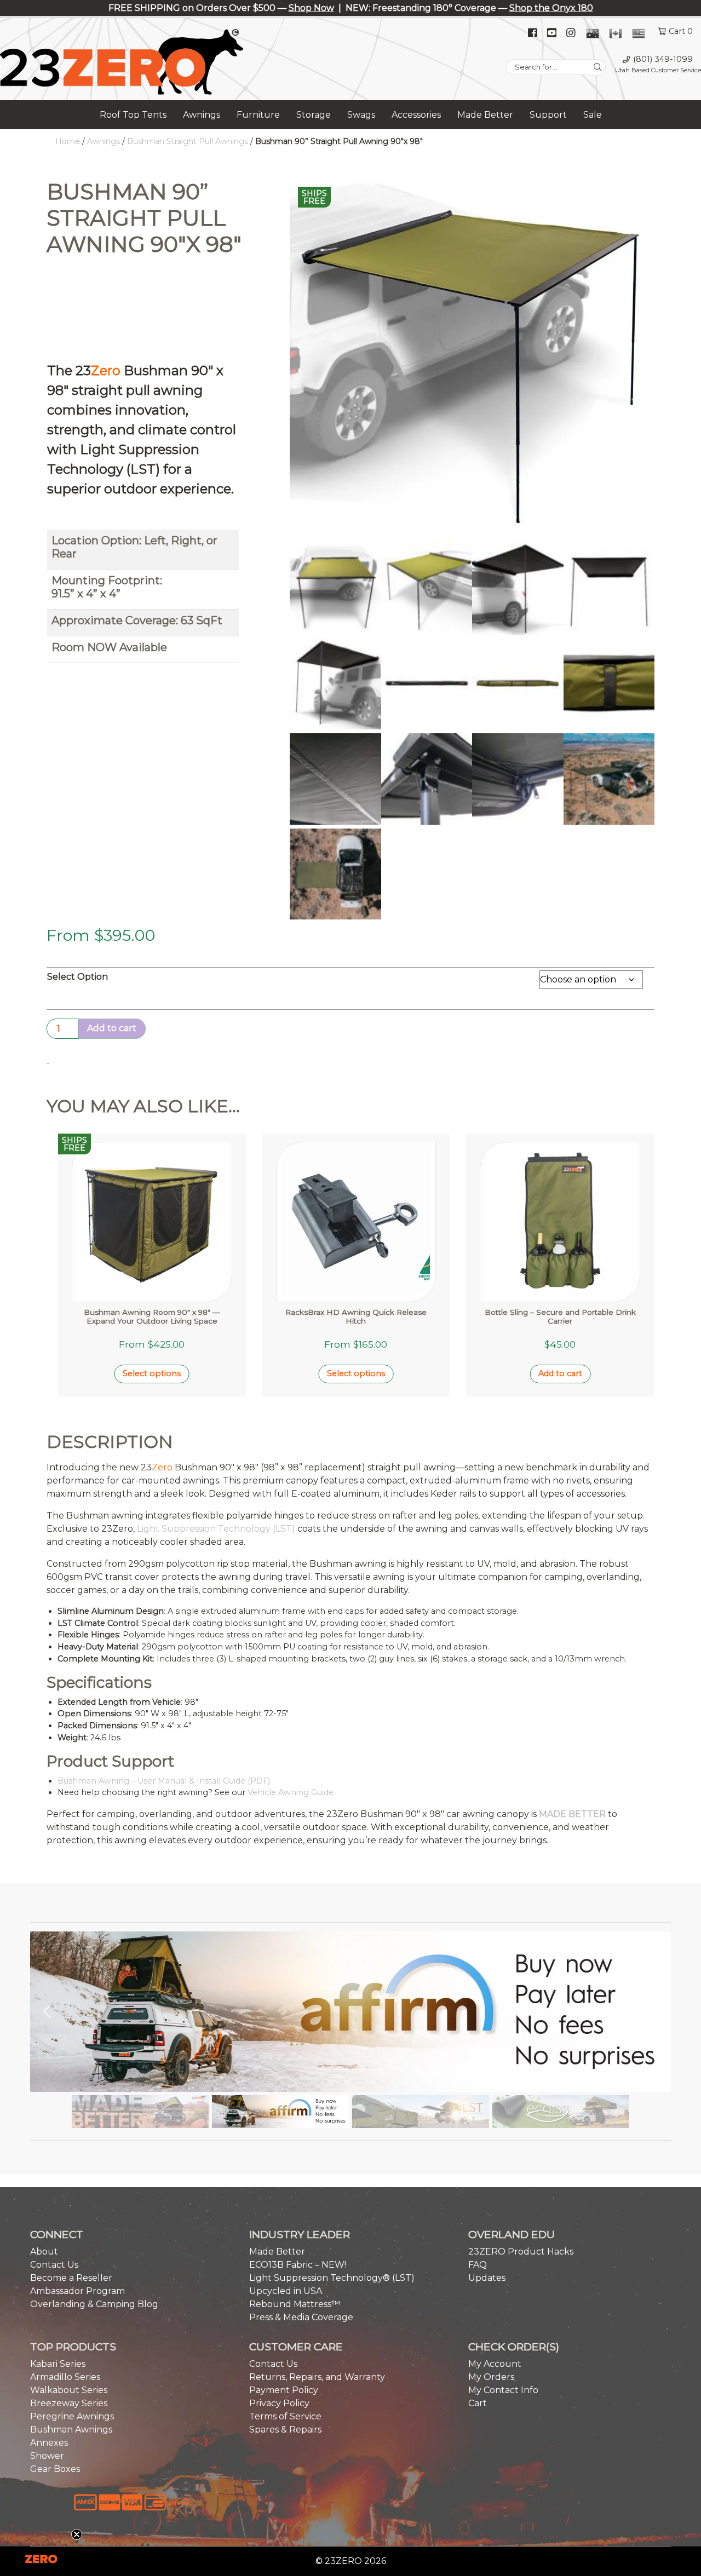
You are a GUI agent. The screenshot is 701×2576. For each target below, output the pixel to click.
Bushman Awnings (71, 2430)
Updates (487, 2278)
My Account (495, 2364)
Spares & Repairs (285, 2430)
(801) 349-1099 (663, 59)
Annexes (49, 2443)
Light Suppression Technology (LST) (216, 1529)
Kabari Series (58, 2364)
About (44, 2252)
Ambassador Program (77, 2291)
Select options (152, 1373)
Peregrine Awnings (72, 2416)
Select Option (77, 977)
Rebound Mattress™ (295, 2304)
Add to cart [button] (560, 1373)
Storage (314, 115)
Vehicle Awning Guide (291, 1792)
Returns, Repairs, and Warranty (317, 2377)
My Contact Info (503, 2390)
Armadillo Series (65, 2377)
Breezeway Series (69, 2403)
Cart (478, 2403)
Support (548, 115)
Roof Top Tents (133, 115)
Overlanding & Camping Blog (94, 2304)
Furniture (258, 115)
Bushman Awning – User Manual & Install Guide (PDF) (164, 1781)
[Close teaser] (77, 2534)
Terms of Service (285, 2416)
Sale (593, 115)
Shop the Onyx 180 (551, 8)
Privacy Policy (279, 2403)
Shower (47, 2456)
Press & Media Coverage (301, 2317)
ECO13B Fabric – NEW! (298, 2265)
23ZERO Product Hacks (521, 2252)
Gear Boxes (55, 2469)
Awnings (202, 115)
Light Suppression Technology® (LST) (332, 2278)
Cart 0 (681, 31)
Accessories (416, 115)
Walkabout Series (69, 2390)
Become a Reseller (71, 2278)
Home (68, 141)
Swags (361, 115)
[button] (350, 2012)
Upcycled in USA (286, 2291)
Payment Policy (284, 2390)
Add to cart (112, 1028)
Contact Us (54, 2265)
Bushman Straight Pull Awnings (188, 141)
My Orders (491, 2377)
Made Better (485, 115)
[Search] (598, 67)
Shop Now (311, 8)
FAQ (478, 2265)
